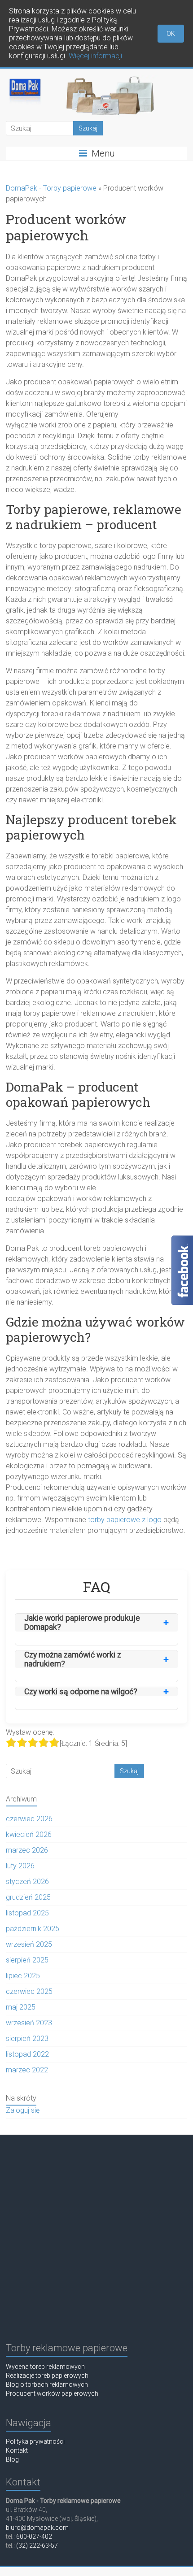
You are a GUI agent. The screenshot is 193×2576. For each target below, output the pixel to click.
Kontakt (17, 2450)
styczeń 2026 (27, 1882)
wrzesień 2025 (29, 1944)
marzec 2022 (27, 2070)
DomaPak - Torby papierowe (51, 188)
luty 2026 (20, 1866)
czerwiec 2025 (29, 1991)
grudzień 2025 (28, 1897)
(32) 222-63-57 (37, 2546)
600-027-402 (34, 2537)
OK (171, 34)
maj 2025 (21, 2007)
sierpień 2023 (27, 2039)
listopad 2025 (27, 1913)
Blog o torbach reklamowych (47, 2385)
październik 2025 (33, 1929)
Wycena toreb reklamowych (45, 2367)
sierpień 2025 (27, 1960)
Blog (12, 2459)
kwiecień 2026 (29, 1834)
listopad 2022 (27, 2054)
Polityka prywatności (35, 2441)
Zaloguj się (23, 2110)
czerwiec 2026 (29, 1819)
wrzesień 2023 (29, 2023)
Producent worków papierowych (52, 2393)
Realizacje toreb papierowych (47, 2376)
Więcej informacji (95, 56)
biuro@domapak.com (37, 2528)
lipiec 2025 (23, 1976)
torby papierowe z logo (125, 1520)
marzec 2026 (27, 1850)
